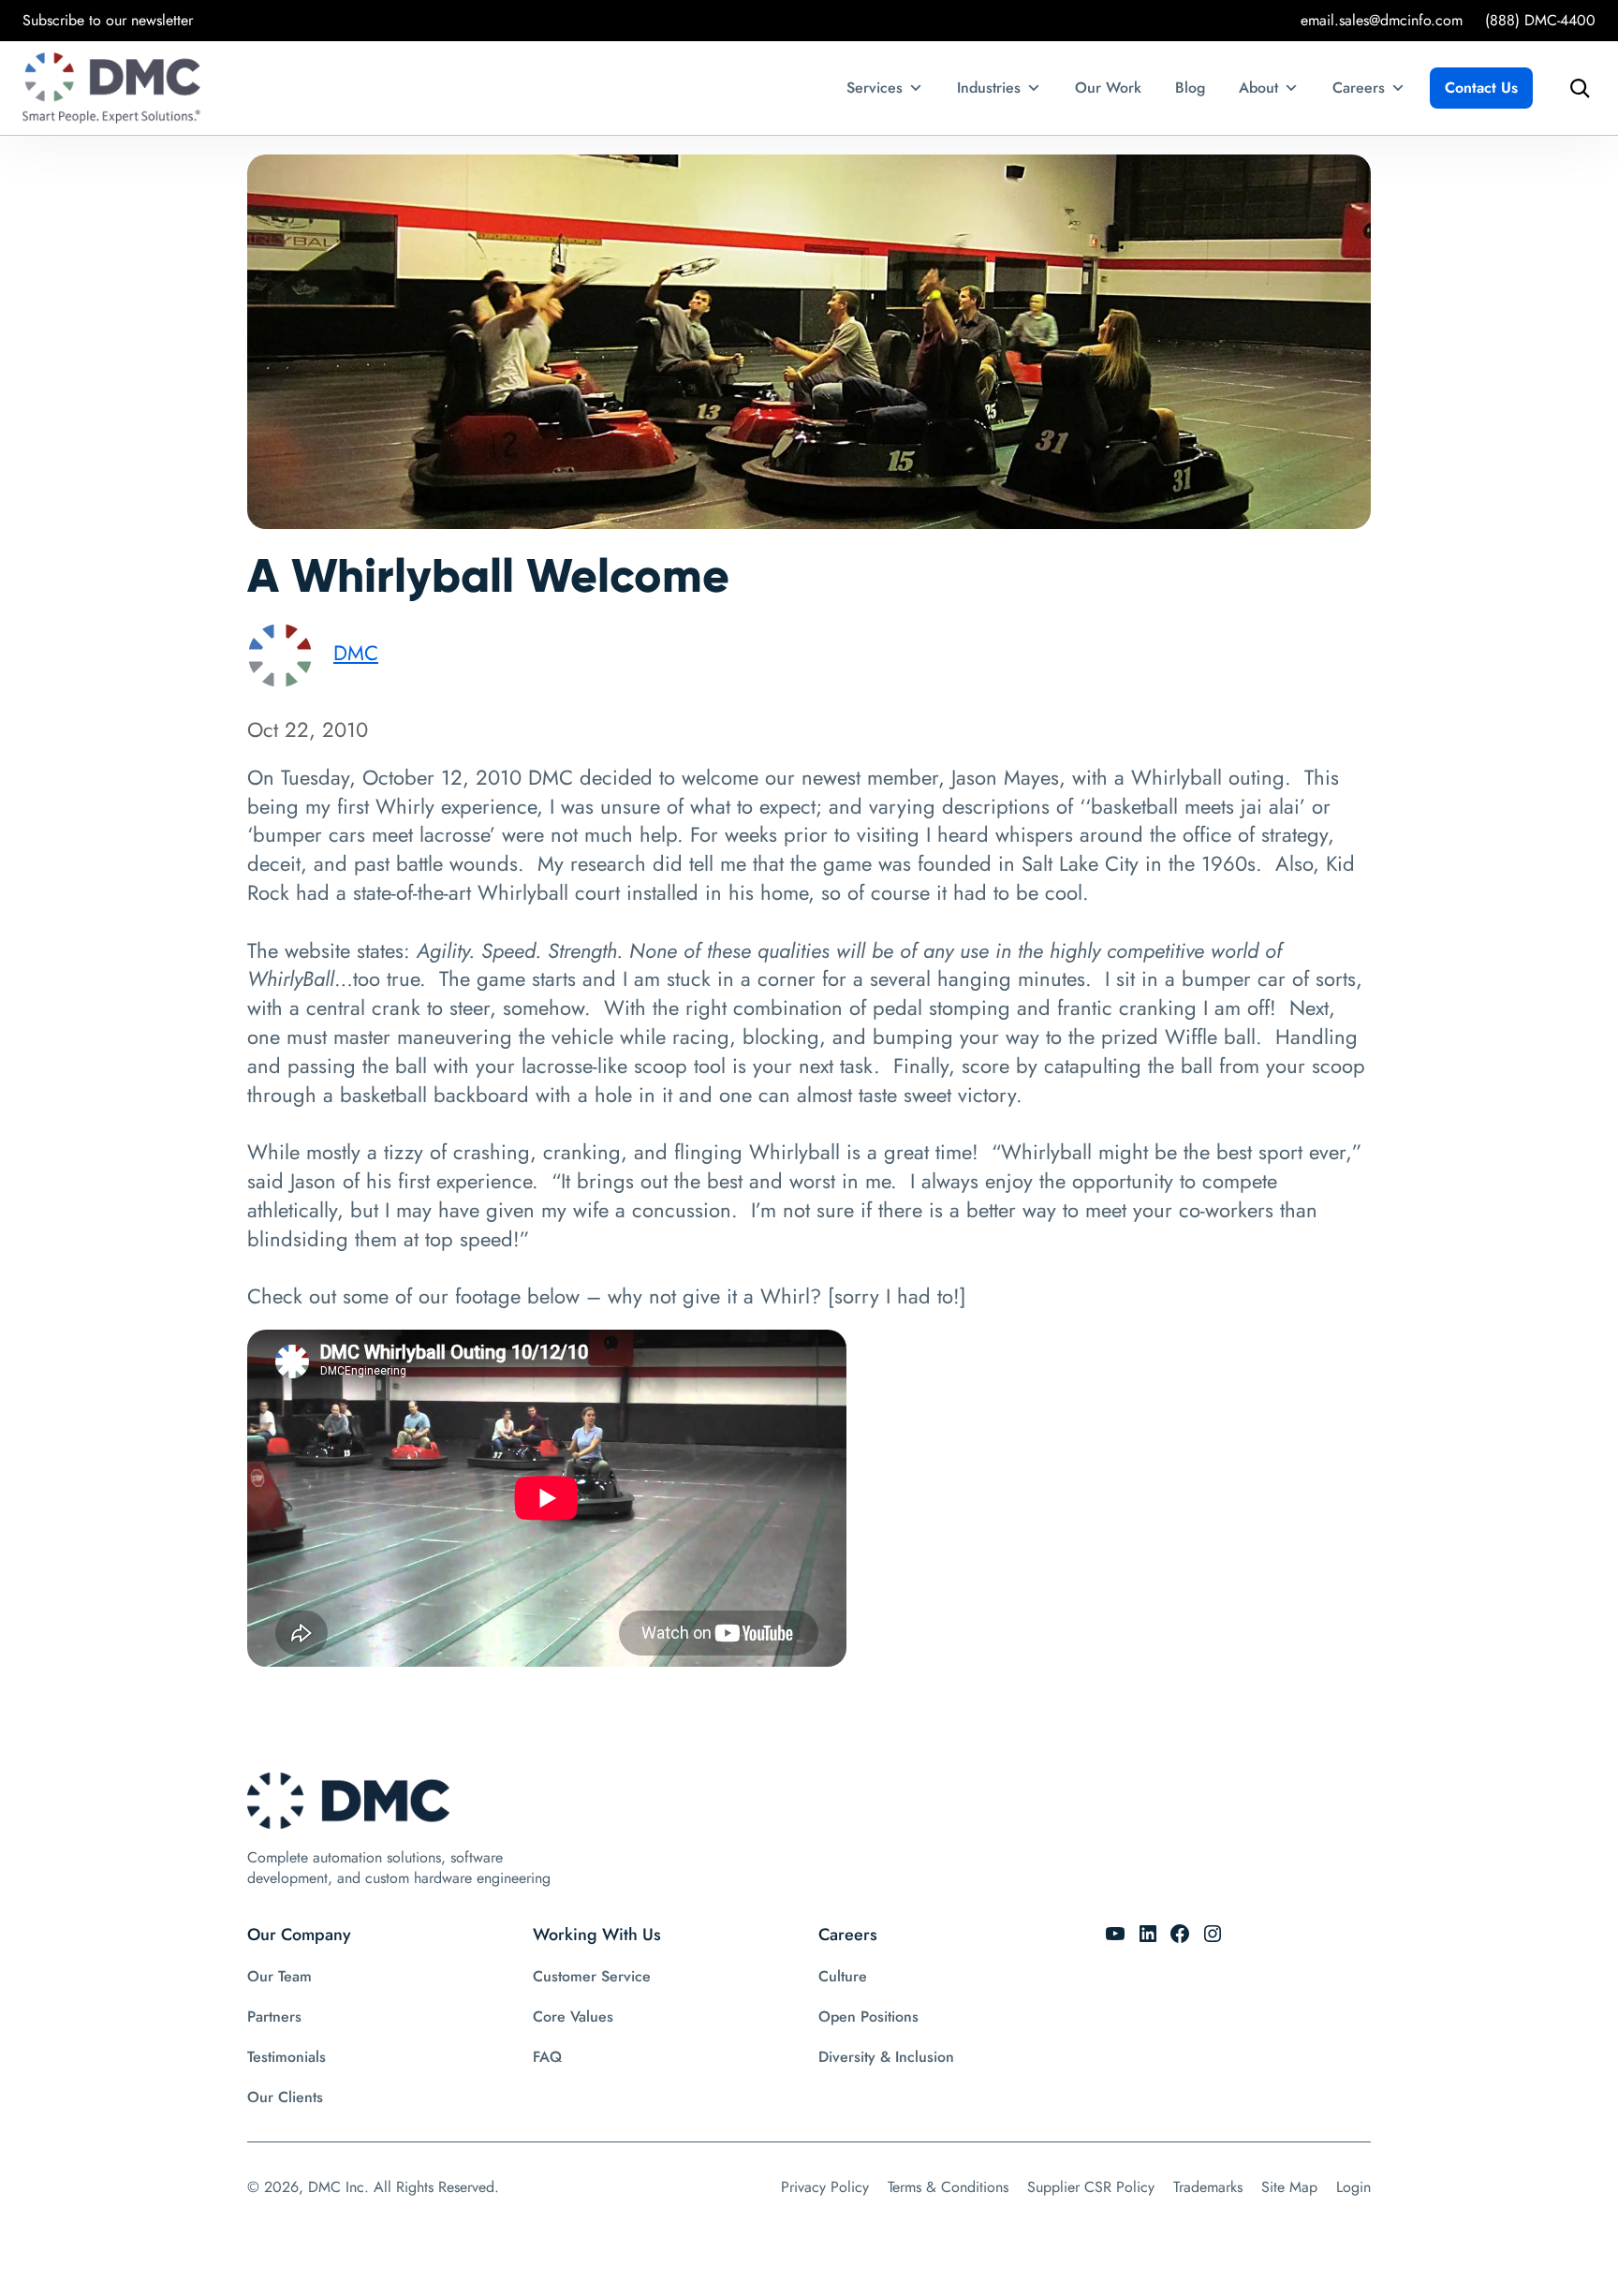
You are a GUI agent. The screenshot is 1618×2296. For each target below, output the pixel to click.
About (1258, 88)
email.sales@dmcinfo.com (1382, 20)
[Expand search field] (1575, 88)
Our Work (1108, 88)
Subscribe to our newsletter (108, 20)
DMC (356, 653)
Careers (1359, 88)
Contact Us (1481, 88)
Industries (989, 88)
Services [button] (875, 88)
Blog (1190, 88)
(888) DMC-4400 (1540, 20)
